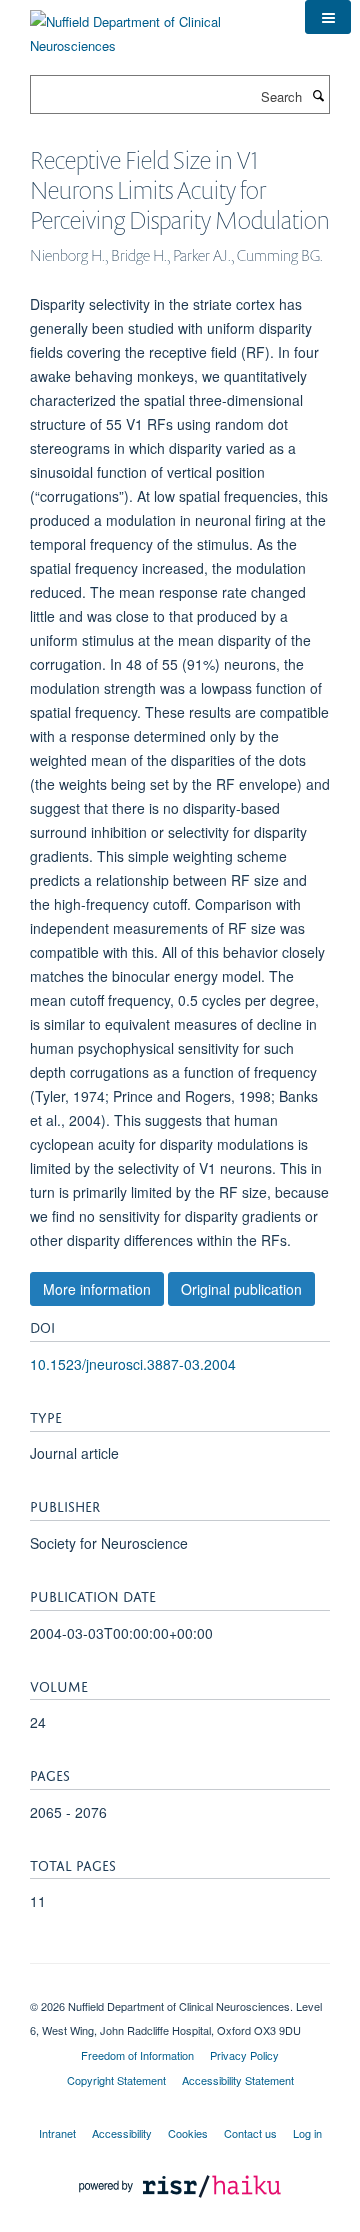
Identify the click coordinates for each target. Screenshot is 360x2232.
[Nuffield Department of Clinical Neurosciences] (152, 26)
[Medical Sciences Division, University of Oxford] (180, 1989)
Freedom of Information (137, 2055)
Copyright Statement (116, 2080)
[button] (328, 17)
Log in (307, 2133)
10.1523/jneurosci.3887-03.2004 (133, 1364)
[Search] (318, 95)
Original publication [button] (241, 1289)
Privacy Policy (244, 2055)
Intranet (57, 2133)
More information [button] (97, 1289)
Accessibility (122, 2133)
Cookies (188, 2133)
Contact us (250, 2133)
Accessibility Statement (238, 2080)
